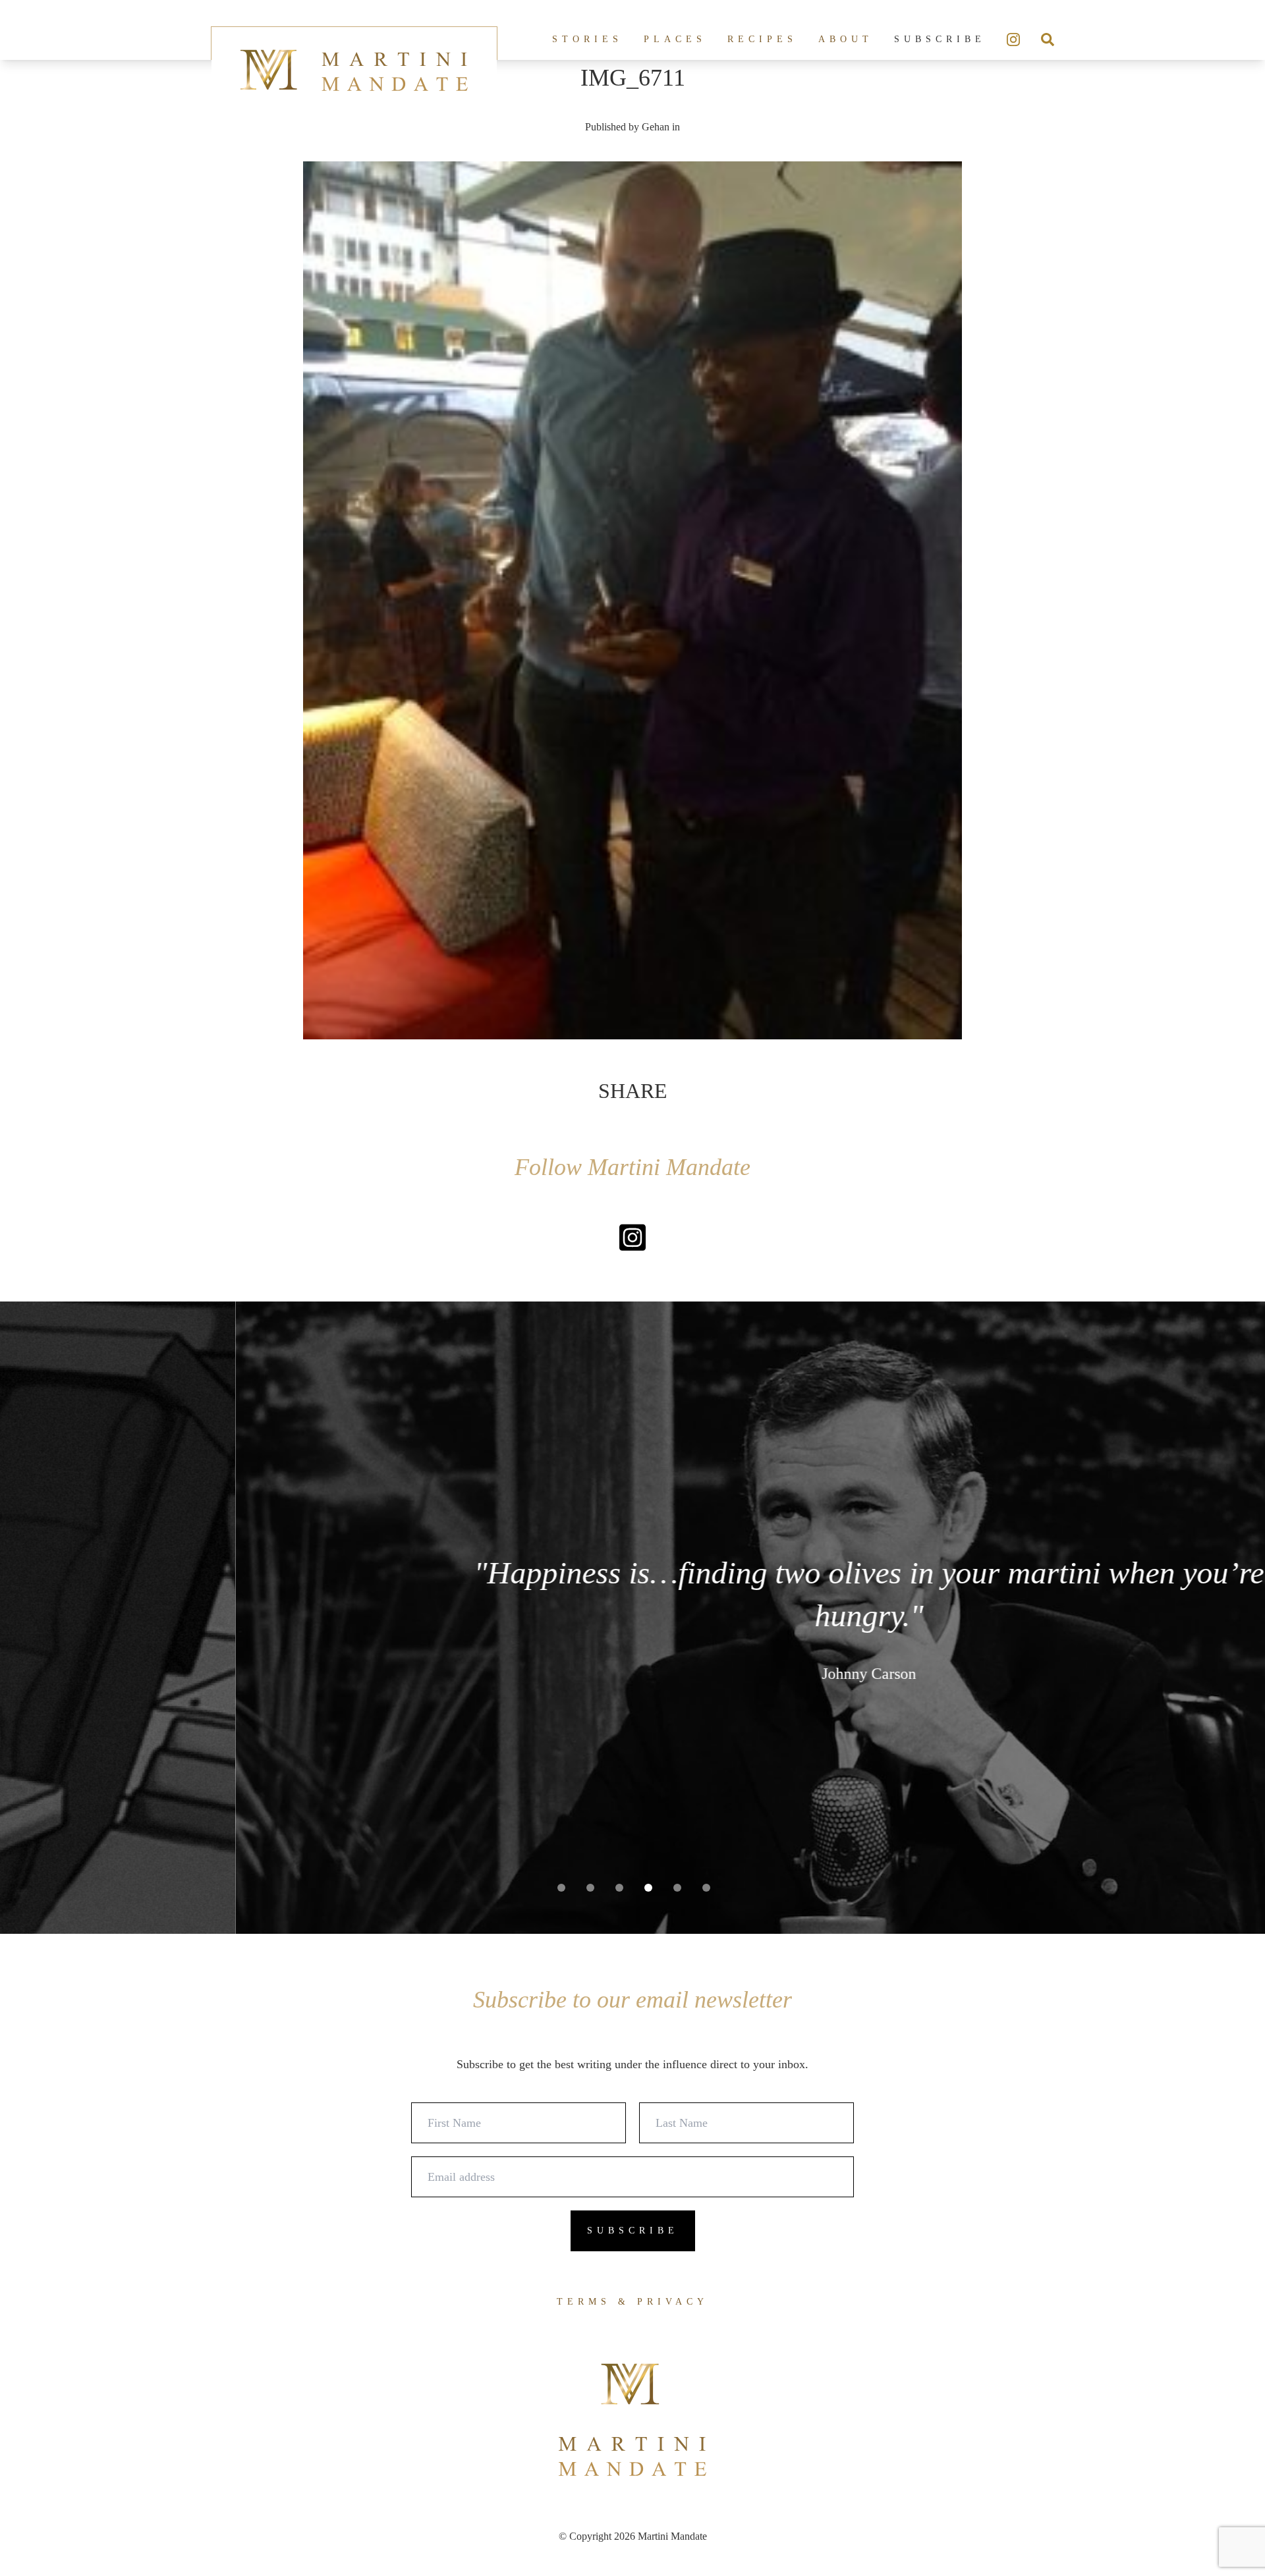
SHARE (633, 1091)
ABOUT (846, 39)
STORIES (587, 39)
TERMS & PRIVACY (632, 2302)
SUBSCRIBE (940, 39)
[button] (561, 1888)
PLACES (675, 39)
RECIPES (762, 39)
